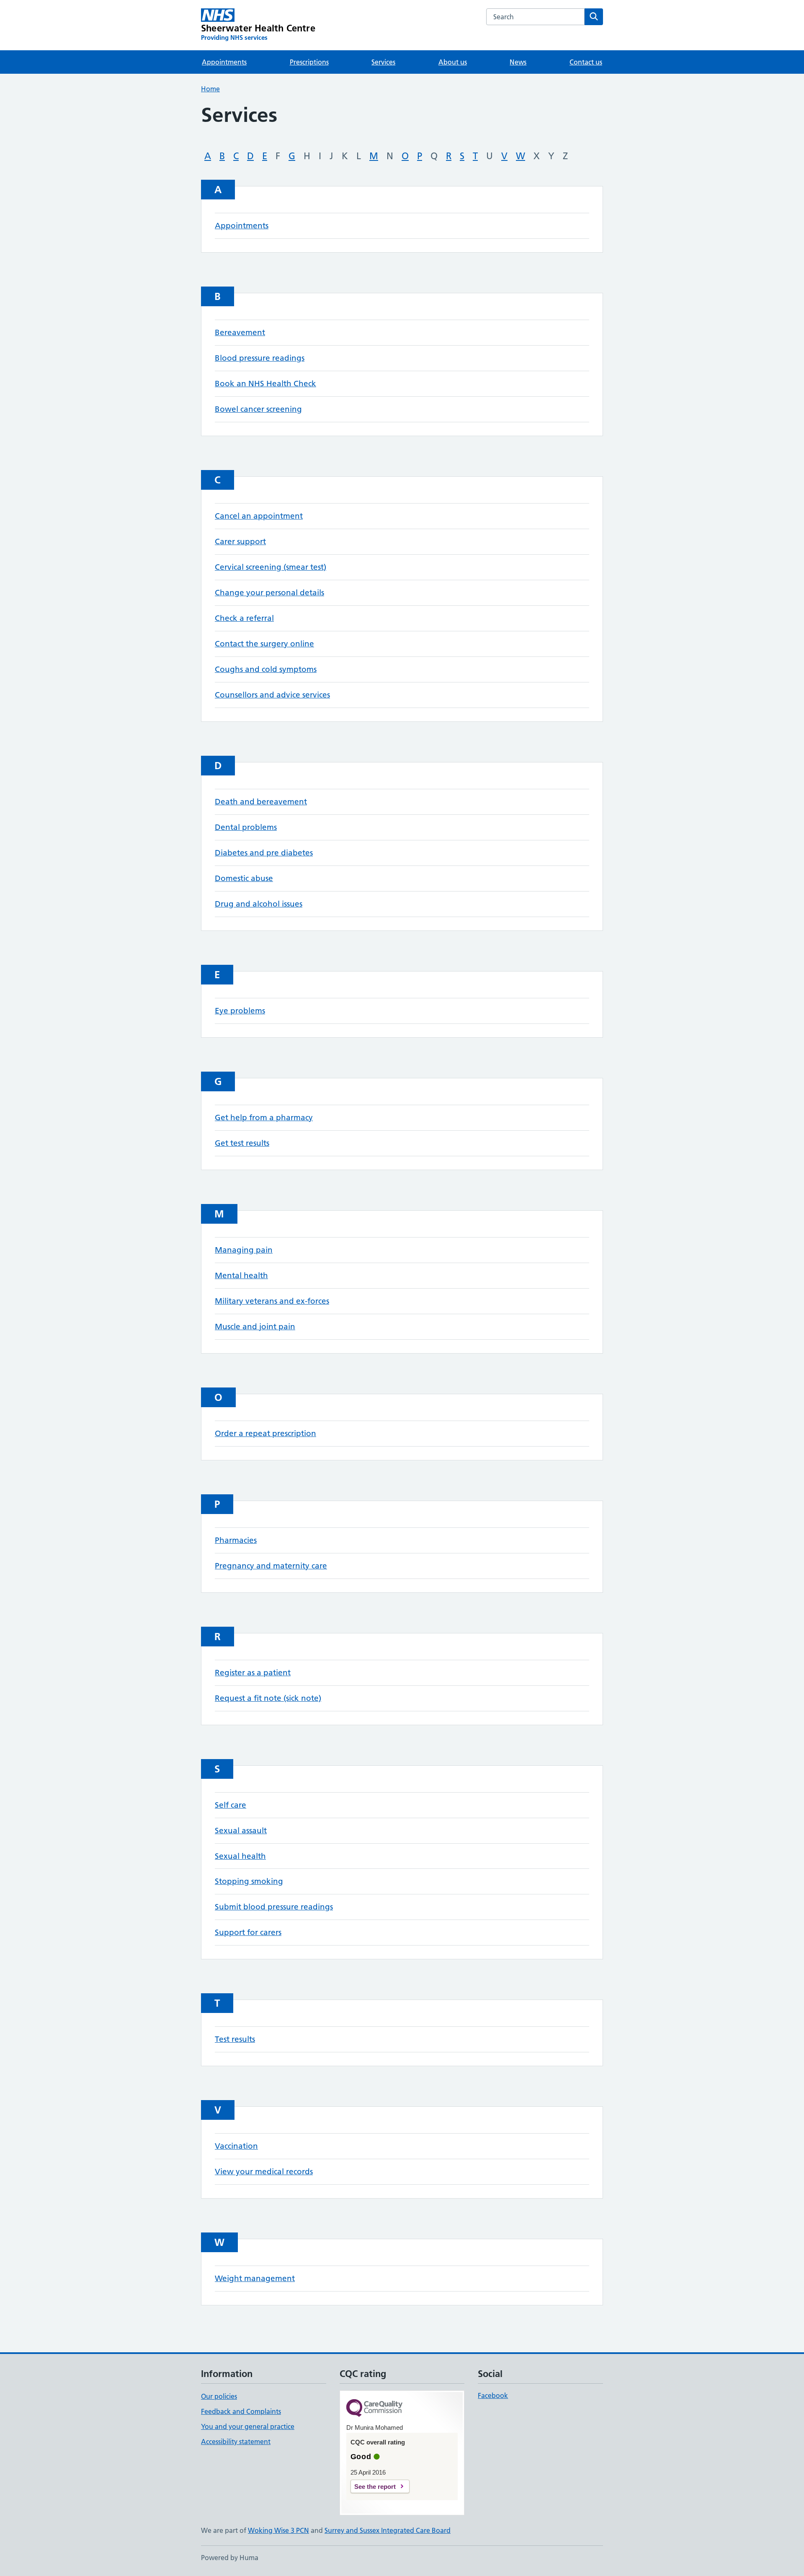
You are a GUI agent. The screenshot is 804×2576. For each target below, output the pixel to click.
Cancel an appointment (259, 516)
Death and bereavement (261, 802)
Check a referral (244, 618)
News (518, 62)
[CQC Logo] (374, 2409)
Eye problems (240, 1011)
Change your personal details (269, 593)
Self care (231, 1805)
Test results (235, 2039)
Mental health (241, 1275)
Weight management (255, 2278)
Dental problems (246, 827)
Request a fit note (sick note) (268, 1698)
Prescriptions (309, 62)
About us (453, 62)
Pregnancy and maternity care (271, 1566)
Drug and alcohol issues (259, 904)
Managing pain (244, 1250)
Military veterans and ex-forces (272, 1301)
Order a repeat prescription (265, 1433)
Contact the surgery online (264, 644)
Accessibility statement (236, 2442)
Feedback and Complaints (241, 2411)
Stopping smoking (249, 1881)
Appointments (224, 62)
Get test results (242, 1143)
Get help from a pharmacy (264, 1117)
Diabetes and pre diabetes (264, 853)
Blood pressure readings (260, 358)
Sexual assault (241, 1831)
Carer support (240, 541)
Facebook (493, 2395)
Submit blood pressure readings (274, 1907)
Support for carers (248, 1932)
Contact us (586, 62)
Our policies (219, 2396)
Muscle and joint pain (255, 1327)
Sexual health (240, 1856)
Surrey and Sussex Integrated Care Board (388, 2530)
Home (210, 89)
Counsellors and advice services (272, 695)
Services (383, 62)
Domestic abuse (244, 878)
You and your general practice (248, 2426)
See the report (375, 2487)
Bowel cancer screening (258, 409)
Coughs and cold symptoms (266, 669)
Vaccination (236, 2146)
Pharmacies (236, 1540)
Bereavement (240, 332)
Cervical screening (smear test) (271, 567)
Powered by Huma (230, 2558)
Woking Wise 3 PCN (278, 2530)
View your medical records (264, 2172)
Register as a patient (253, 1673)
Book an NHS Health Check (265, 384)
